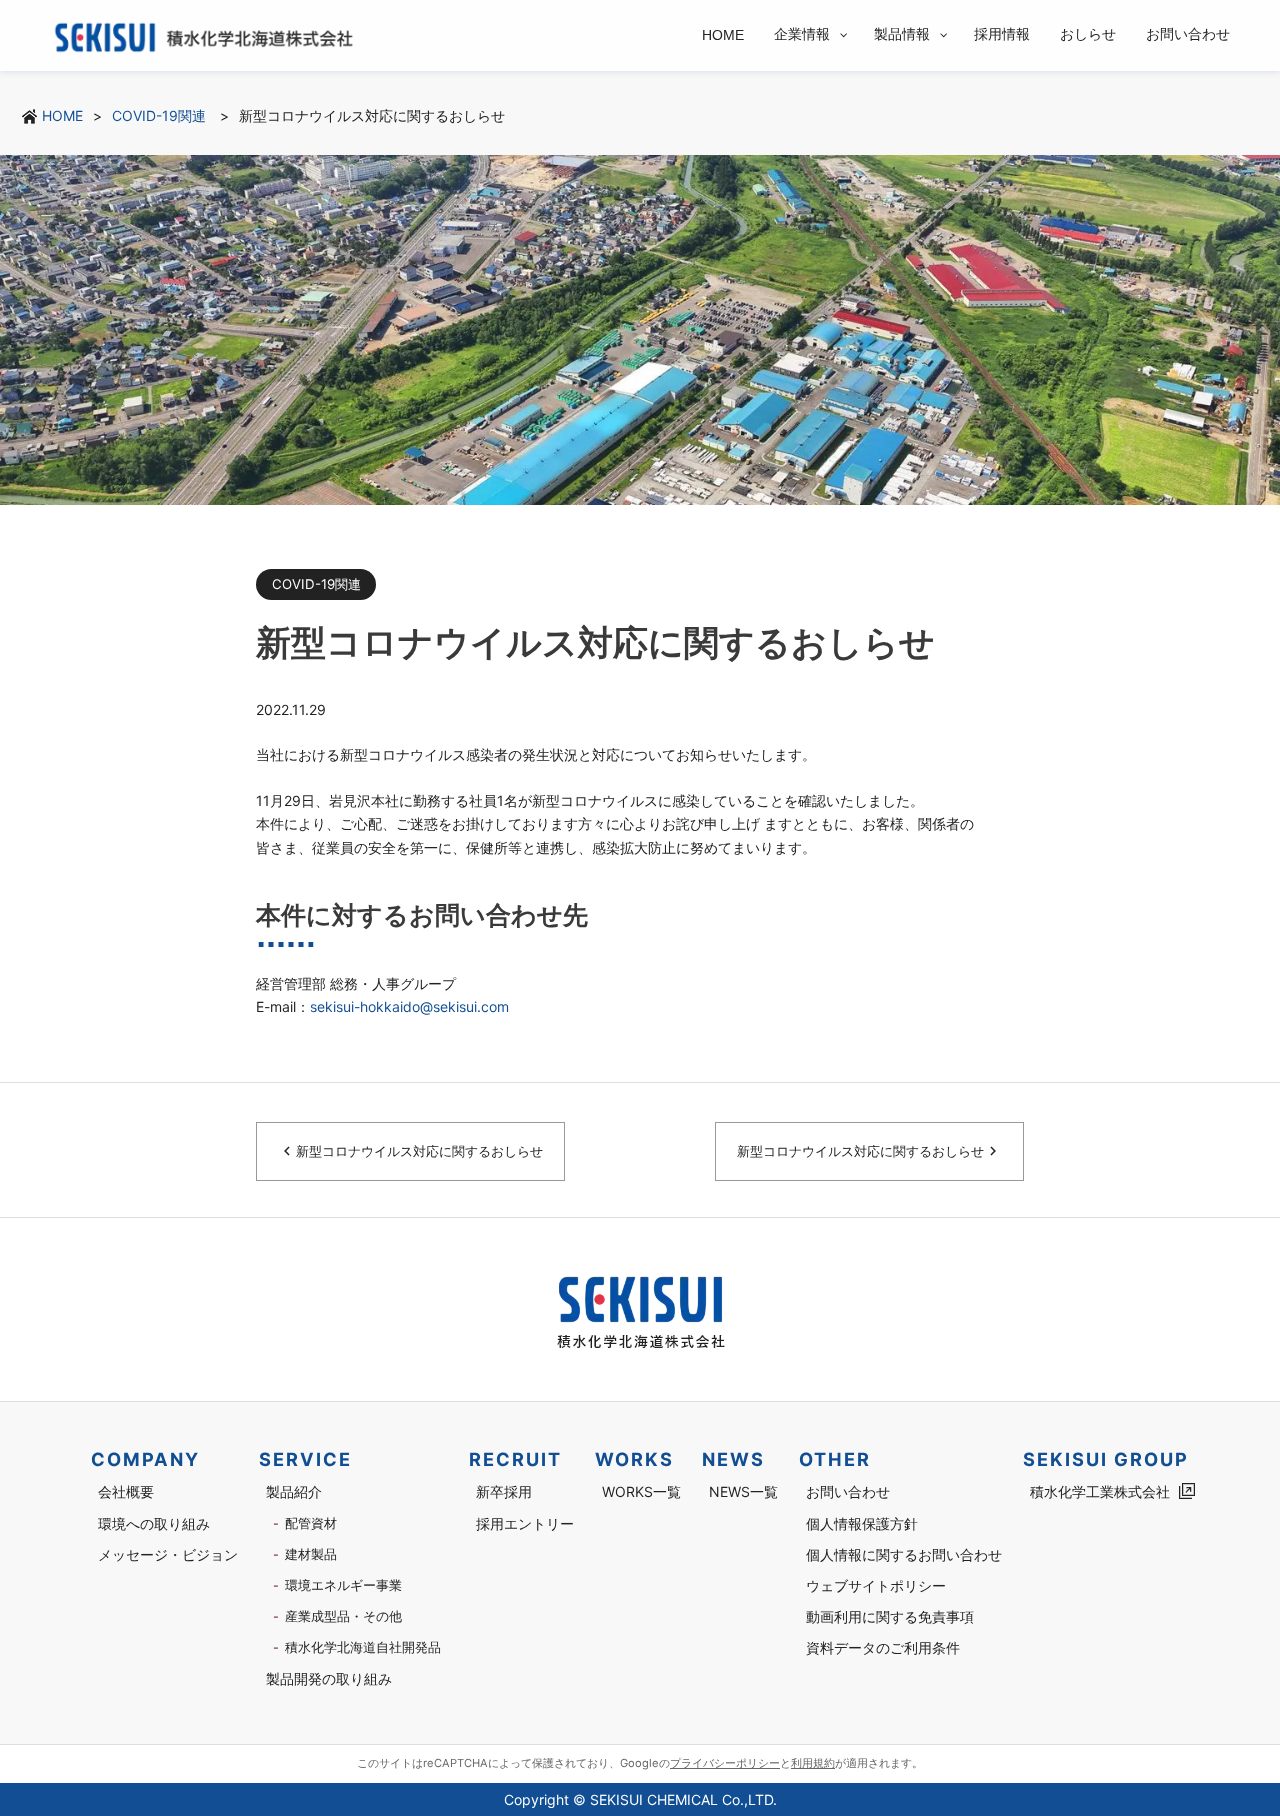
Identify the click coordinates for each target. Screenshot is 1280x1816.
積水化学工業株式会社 (1100, 1491)
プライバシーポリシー (725, 1763)
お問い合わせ (848, 1491)
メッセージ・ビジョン (168, 1554)
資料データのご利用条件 (883, 1647)
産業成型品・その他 (343, 1616)
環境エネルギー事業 (343, 1585)
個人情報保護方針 (862, 1523)
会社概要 (126, 1491)
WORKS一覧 (641, 1491)
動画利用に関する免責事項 (890, 1616)
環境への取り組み (154, 1523)
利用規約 (813, 1763)
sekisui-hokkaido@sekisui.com (409, 1006)
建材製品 (311, 1554)
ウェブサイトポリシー (876, 1585)
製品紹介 (294, 1491)
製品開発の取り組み (329, 1678)
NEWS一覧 (743, 1491)
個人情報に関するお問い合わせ (904, 1554)
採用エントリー (525, 1523)
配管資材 (311, 1523)
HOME (62, 115)
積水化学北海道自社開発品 (363, 1647)
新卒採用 (504, 1491)
